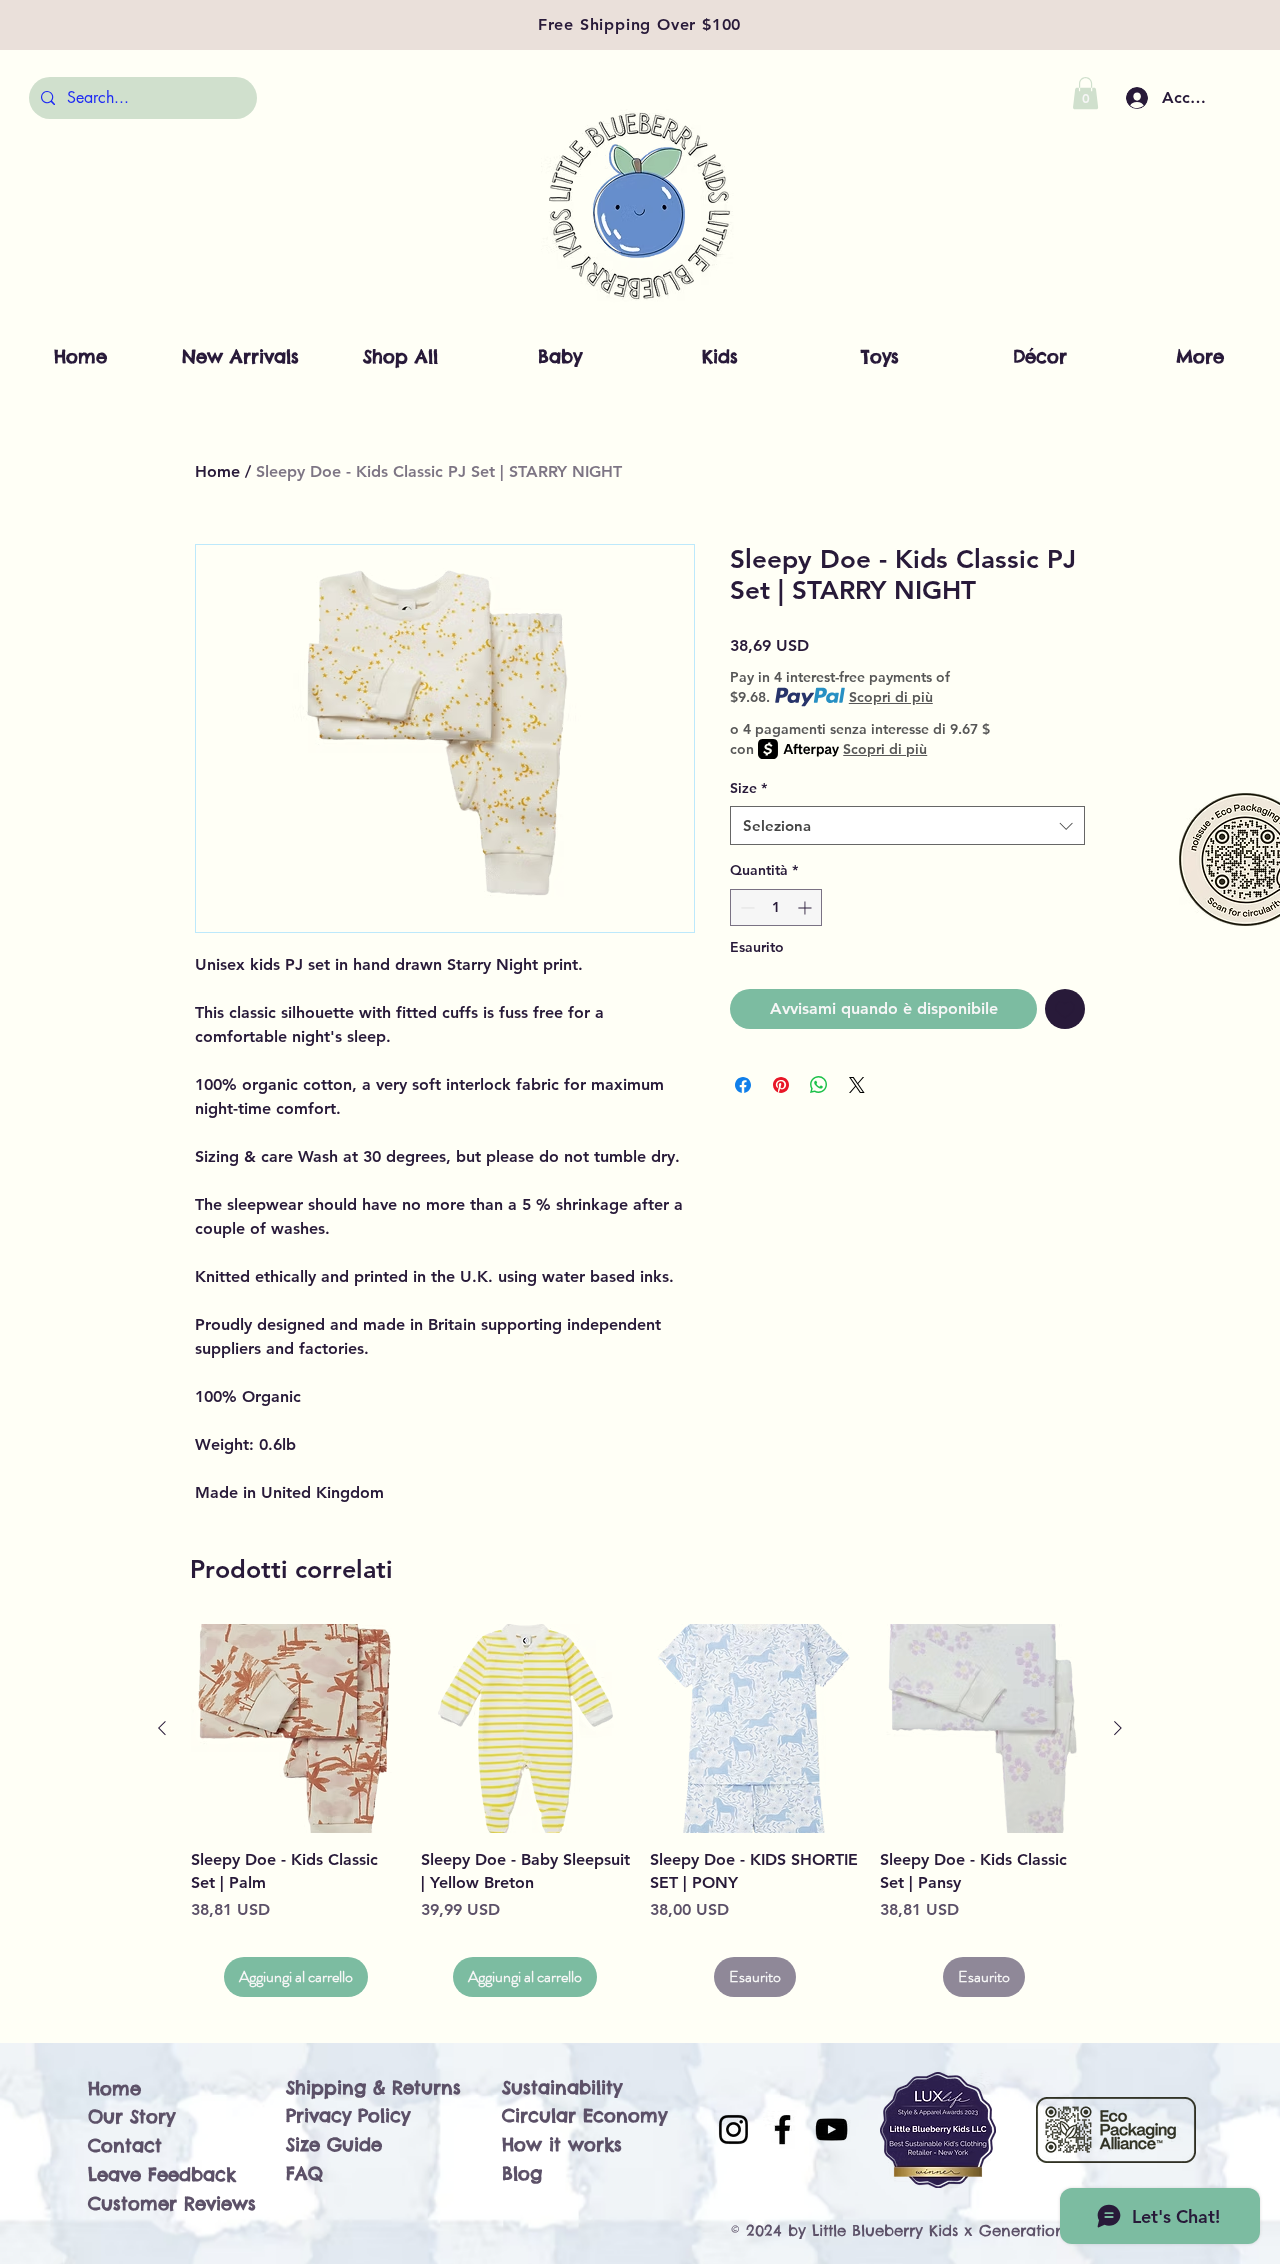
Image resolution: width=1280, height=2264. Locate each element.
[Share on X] (857, 1085)
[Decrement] (745, 907)
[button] (1085, 93)
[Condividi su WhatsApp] (819, 1085)
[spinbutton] (776, 907)
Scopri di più (891, 697)
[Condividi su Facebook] (743, 1085)
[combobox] (907, 825)
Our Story (131, 2116)
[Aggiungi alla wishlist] (1065, 1009)
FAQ (304, 2173)
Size (748, 788)
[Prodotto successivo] (1118, 1728)
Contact (125, 2145)
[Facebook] (782, 2129)
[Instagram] (733, 2129)
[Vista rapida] (296, 1729)
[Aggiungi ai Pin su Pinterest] (781, 1085)
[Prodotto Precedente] (162, 1728)
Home (217, 471)
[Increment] (806, 907)
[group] (640, 1810)
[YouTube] (831, 2129)
